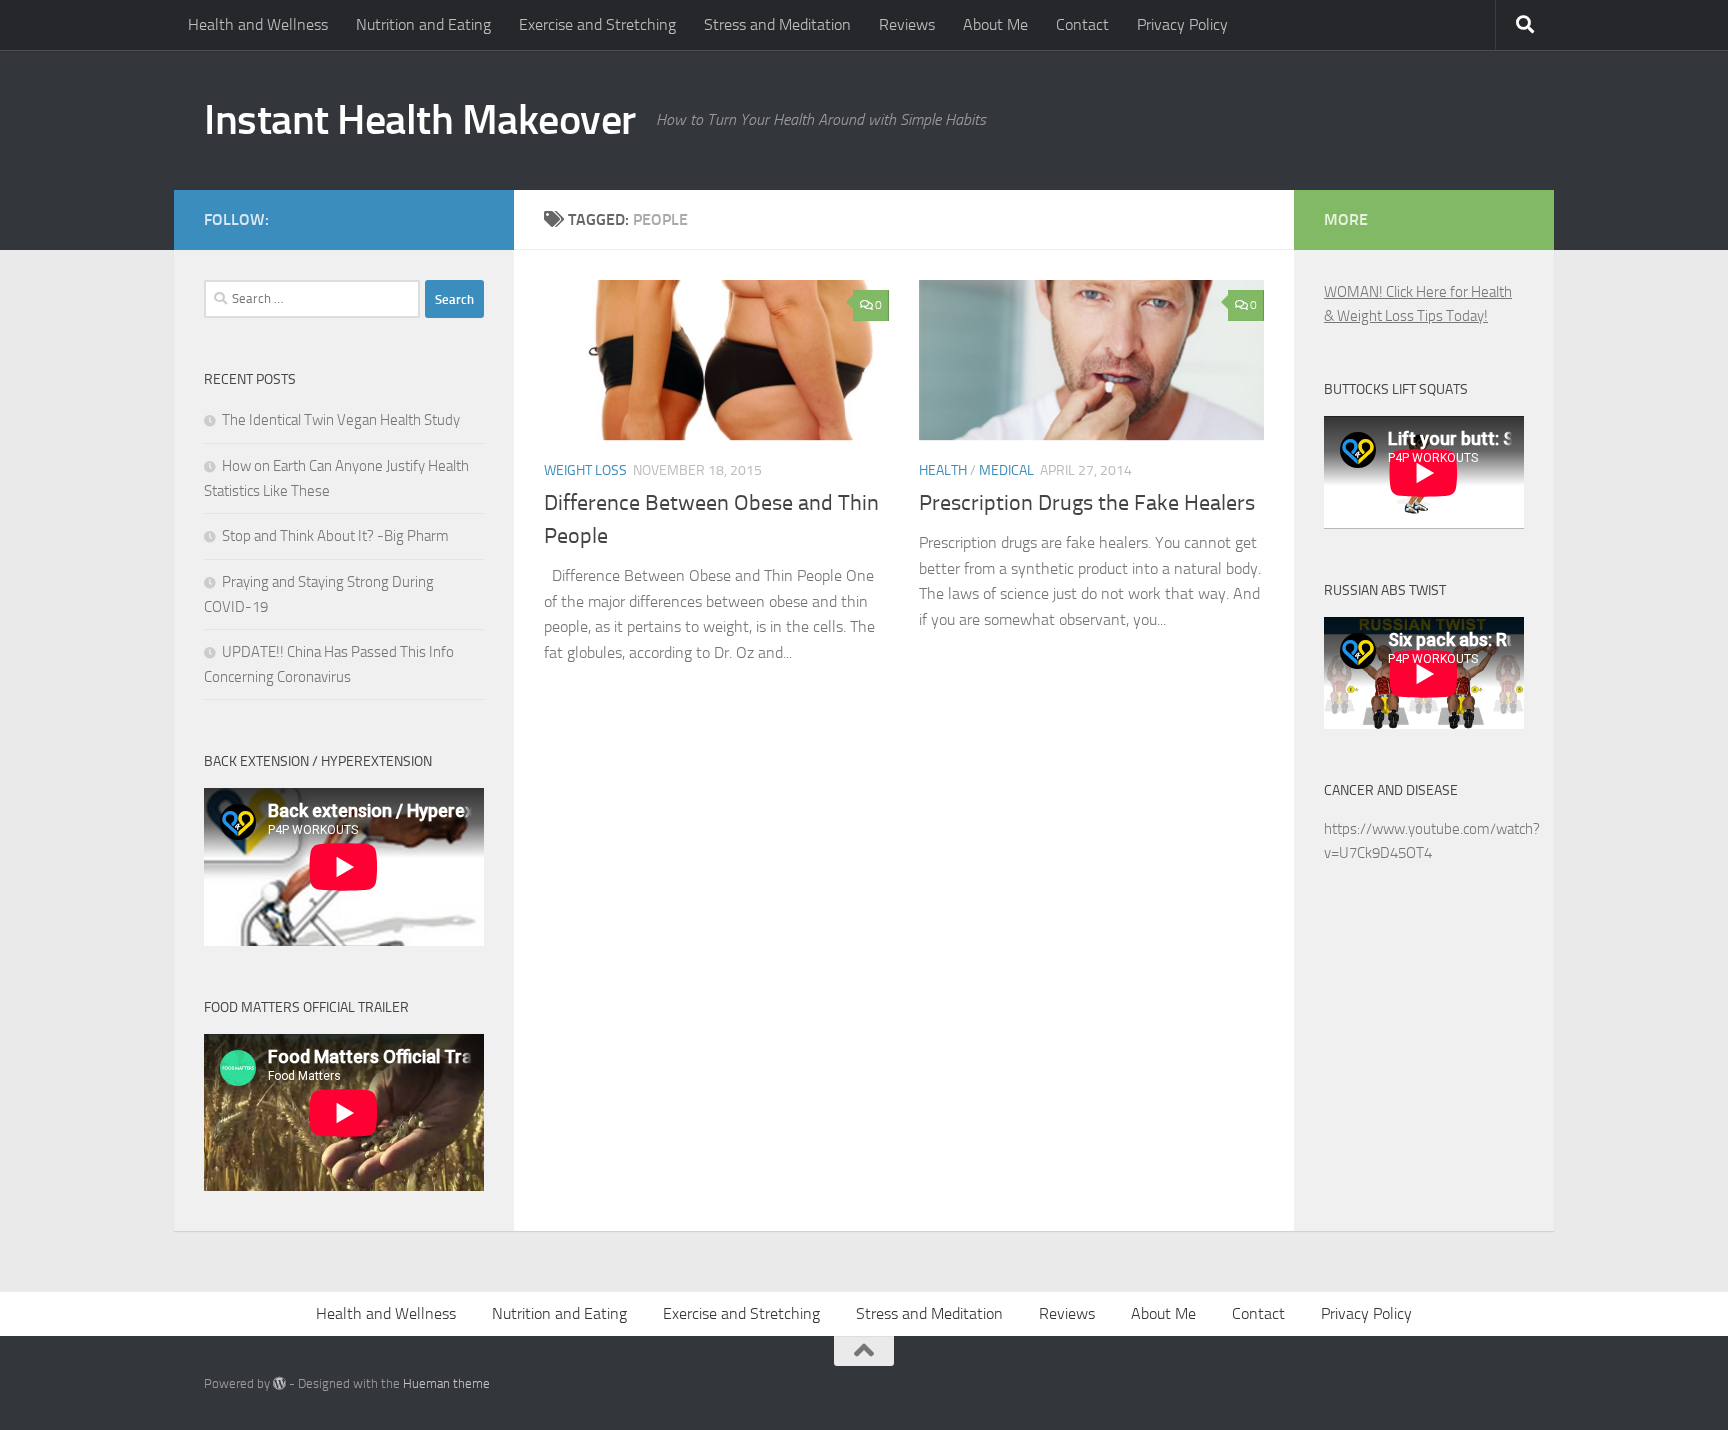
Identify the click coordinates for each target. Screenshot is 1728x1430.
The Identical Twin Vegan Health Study (341, 420)
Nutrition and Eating (423, 24)
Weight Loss (585, 470)
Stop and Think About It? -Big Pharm (335, 536)
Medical (1006, 470)
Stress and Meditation (777, 24)
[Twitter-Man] (440, 216)
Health (943, 470)
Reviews (907, 24)
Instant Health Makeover (420, 120)
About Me (995, 24)
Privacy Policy (1182, 24)
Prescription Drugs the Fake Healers (1087, 503)
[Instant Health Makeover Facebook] (472, 216)
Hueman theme (446, 1383)
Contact (1082, 24)
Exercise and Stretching (597, 24)
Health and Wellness (258, 24)
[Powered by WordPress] (279, 1383)
